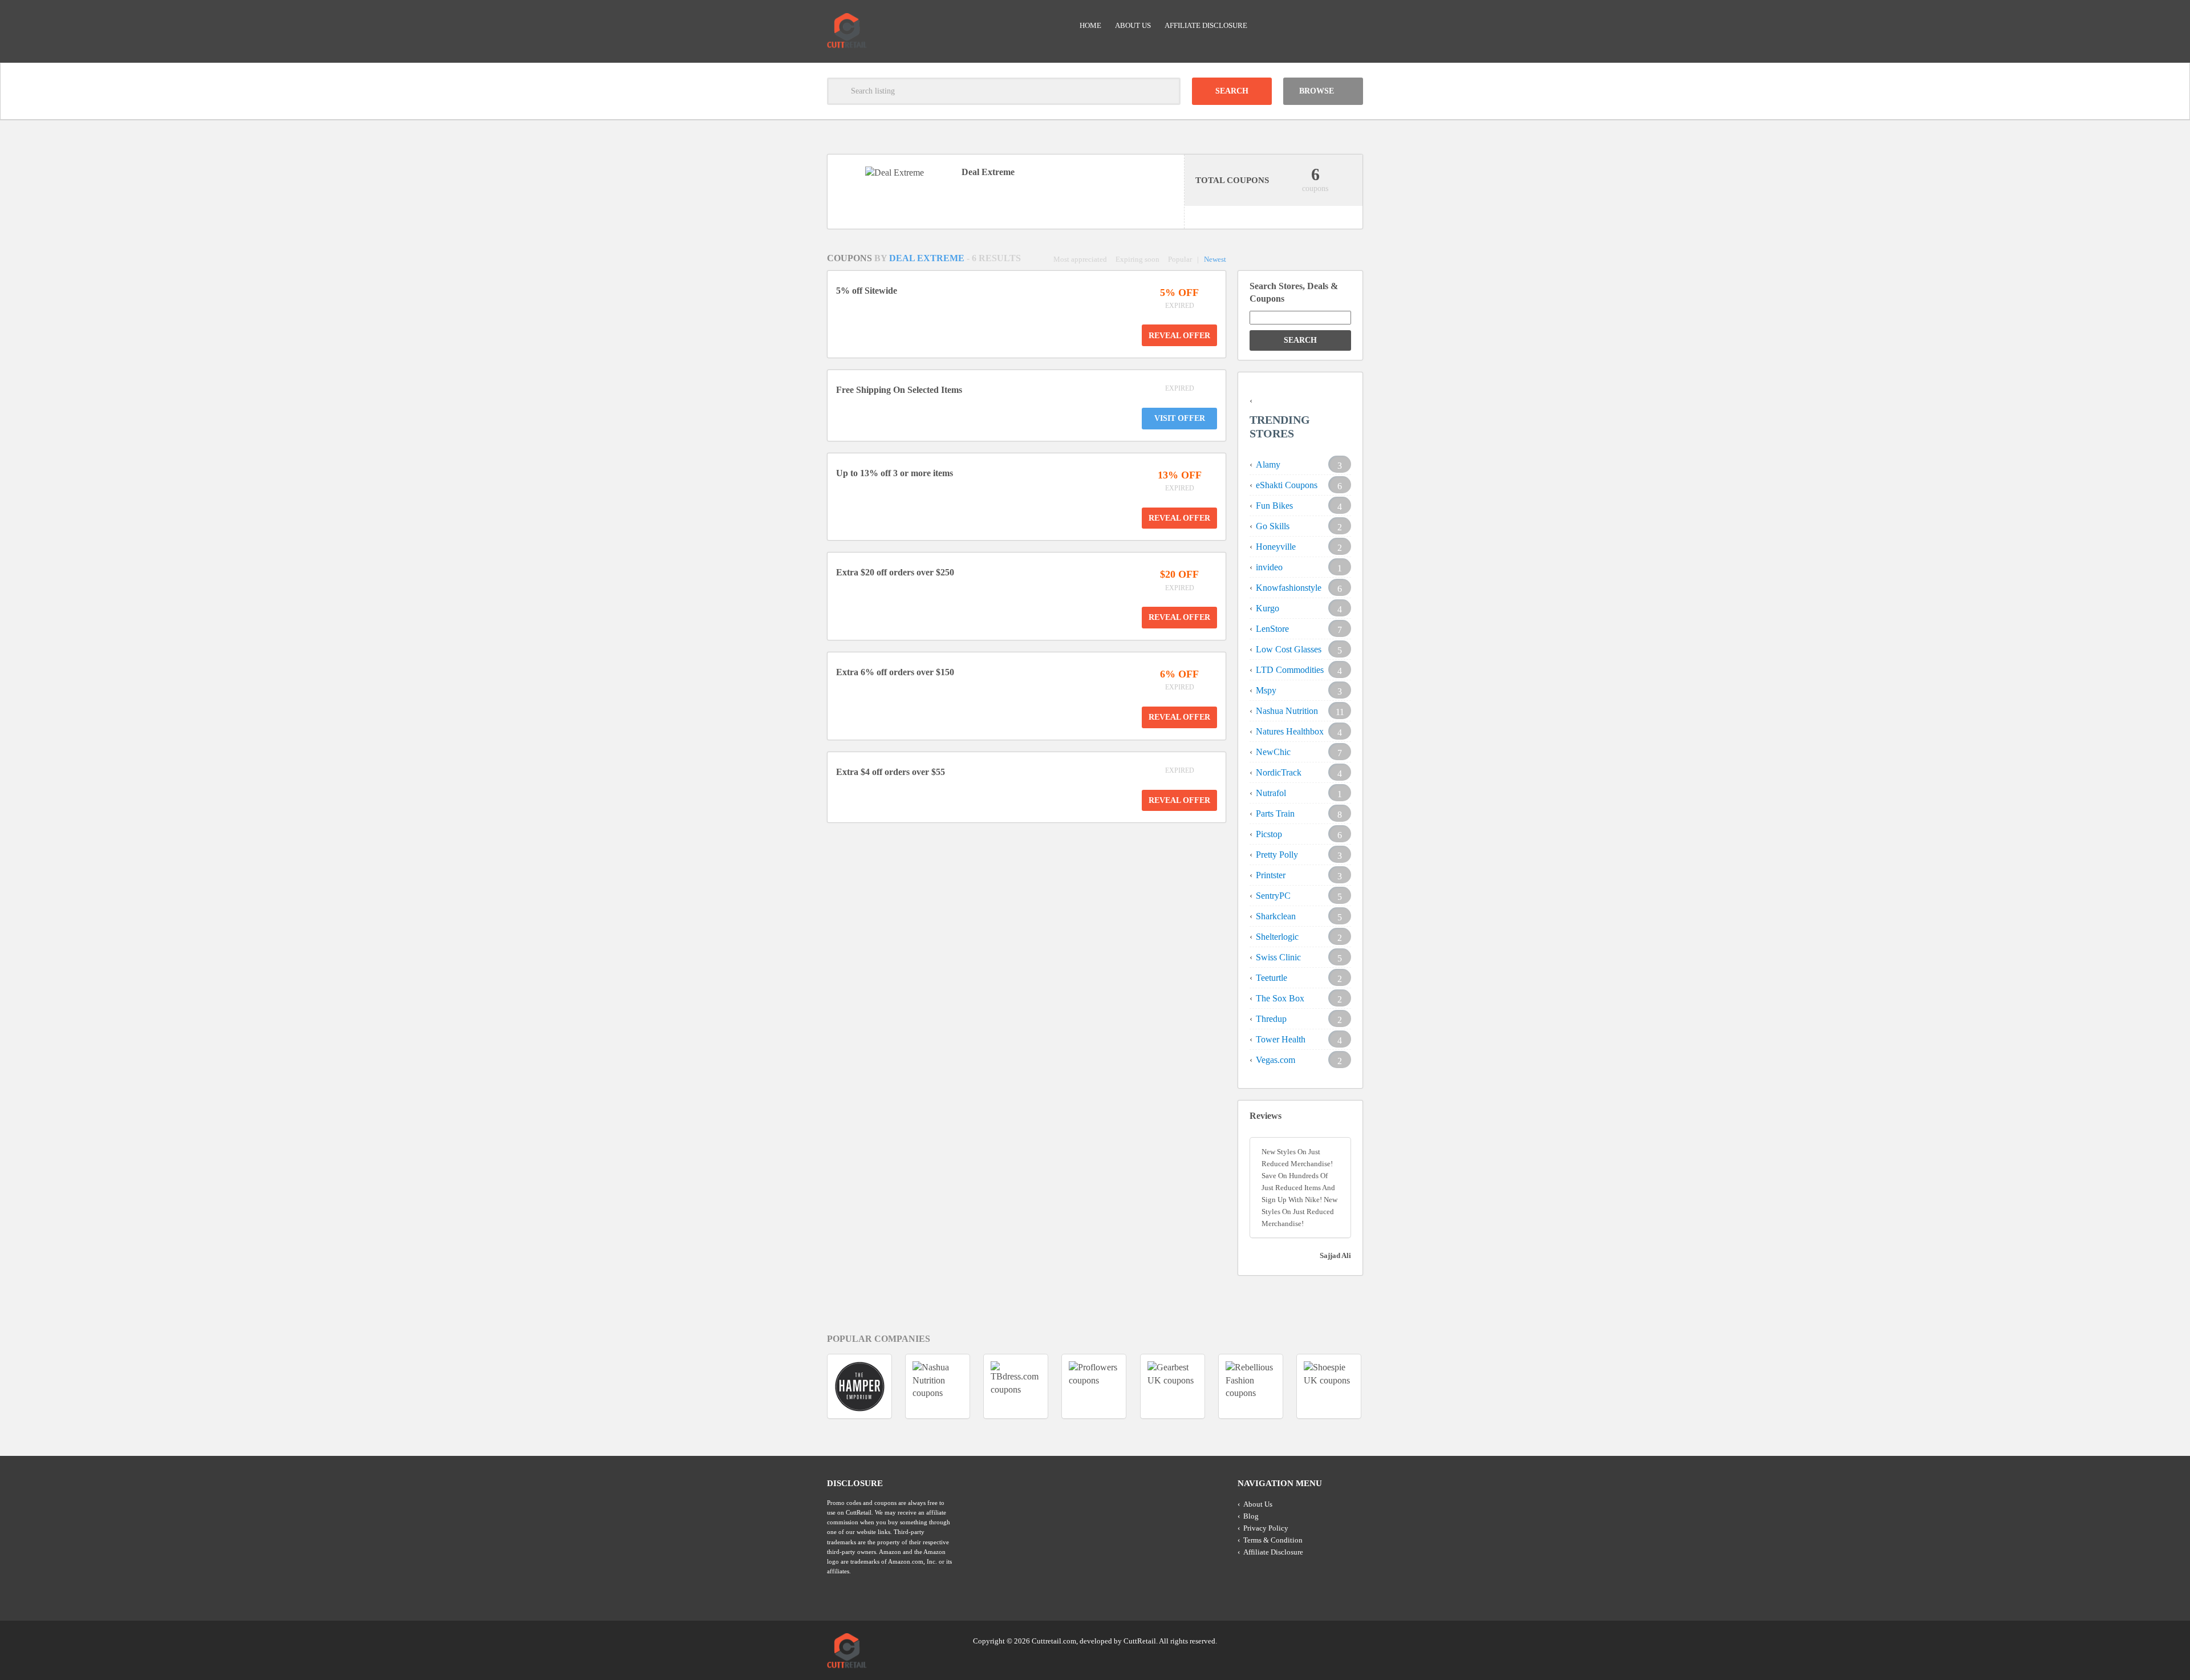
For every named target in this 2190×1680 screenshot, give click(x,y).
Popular (1180, 259)
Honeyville (1276, 547)
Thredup (1271, 1019)
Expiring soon (1137, 259)
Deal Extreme (928, 258)
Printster (1271, 875)
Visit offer (1180, 418)
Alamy (1268, 464)
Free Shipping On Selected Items (899, 390)
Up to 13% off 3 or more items (895, 473)
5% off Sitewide (867, 291)
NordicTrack (1279, 772)
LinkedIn (1332, 1640)
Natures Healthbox (1290, 731)
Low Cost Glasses (1289, 649)
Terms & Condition (1273, 1540)
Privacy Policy (1266, 1528)
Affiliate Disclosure (1206, 25)
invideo (1269, 567)
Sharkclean (1276, 916)
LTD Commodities (1290, 670)
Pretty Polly (1277, 855)
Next (1384, 1386)
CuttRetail (1140, 1641)
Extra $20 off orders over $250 (895, 572)
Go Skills (1273, 526)
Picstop (1269, 834)
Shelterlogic (1277, 937)
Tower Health (1281, 1039)
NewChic (1273, 752)
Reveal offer (1179, 336)
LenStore (1272, 629)
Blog (1251, 1516)
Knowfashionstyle (1289, 588)
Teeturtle (1272, 978)
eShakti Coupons (1287, 485)
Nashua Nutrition (1287, 711)
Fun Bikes (1274, 506)
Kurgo (1268, 608)
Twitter (1310, 1640)
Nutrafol (1271, 793)
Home (1090, 25)
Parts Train (1275, 813)
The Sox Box (1280, 998)
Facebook (1353, 1640)
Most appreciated (1080, 259)
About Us (1133, 25)
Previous (806, 1386)
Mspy (1266, 690)
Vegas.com (1276, 1060)
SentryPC (1273, 896)
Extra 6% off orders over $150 (895, 672)
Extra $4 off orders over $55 (891, 772)
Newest (1215, 259)
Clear (1167, 91)
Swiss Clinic (1278, 957)
